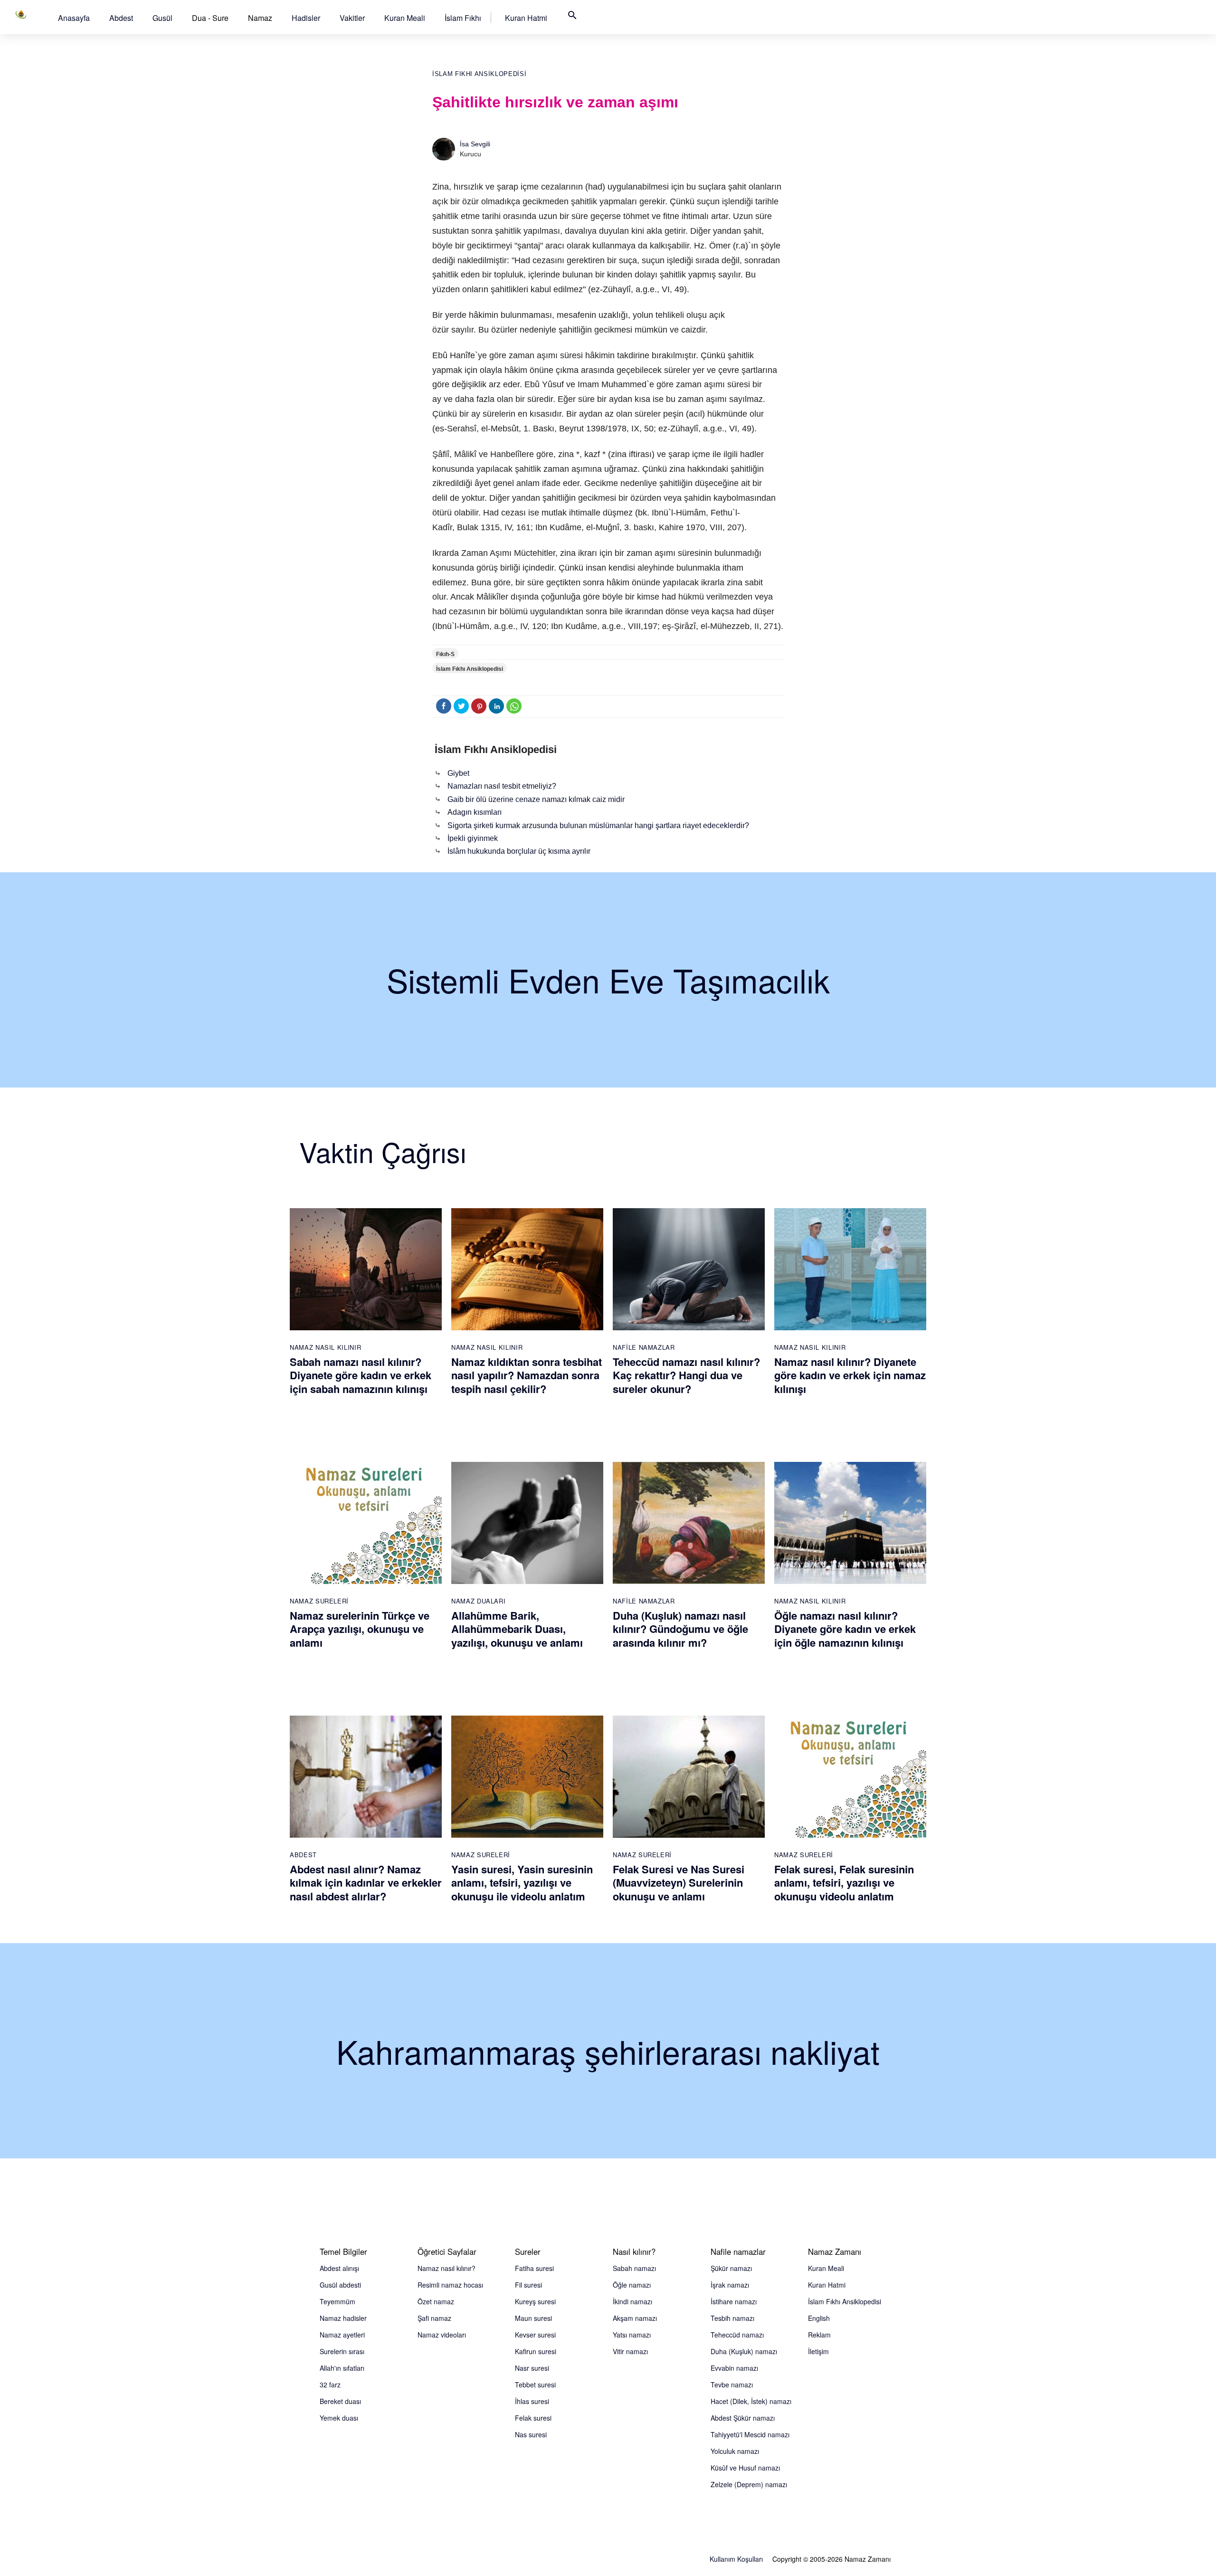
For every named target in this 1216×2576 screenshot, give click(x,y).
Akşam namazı (635, 2318)
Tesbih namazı (732, 2318)
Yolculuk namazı (735, 2451)
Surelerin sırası (342, 2351)
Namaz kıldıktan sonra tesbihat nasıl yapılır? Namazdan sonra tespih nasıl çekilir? (527, 1375)
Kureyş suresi (535, 2301)
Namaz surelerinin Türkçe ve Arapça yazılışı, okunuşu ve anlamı (360, 1629)
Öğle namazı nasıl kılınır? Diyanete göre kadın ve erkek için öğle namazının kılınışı (845, 1629)
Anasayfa (74, 18)
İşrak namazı (730, 2285)
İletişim (818, 2351)
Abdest (121, 18)
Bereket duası (340, 2401)
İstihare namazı (734, 2301)
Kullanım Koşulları (736, 2559)
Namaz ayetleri (342, 2335)
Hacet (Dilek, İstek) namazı (751, 2401)
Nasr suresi (532, 2368)
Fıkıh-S (445, 654)
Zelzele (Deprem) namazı (749, 2484)
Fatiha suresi (534, 2268)
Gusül (162, 18)
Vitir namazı (630, 2351)
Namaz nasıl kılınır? (446, 2268)
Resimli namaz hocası (450, 2285)
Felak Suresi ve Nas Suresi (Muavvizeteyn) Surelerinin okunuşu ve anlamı (679, 1883)
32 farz (330, 2385)
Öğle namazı (632, 2285)
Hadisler (306, 18)
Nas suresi (531, 2434)
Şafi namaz (434, 2318)
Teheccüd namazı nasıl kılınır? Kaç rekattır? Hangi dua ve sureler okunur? (686, 1375)
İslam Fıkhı (463, 18)
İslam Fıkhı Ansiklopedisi (479, 74)
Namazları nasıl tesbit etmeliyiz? (502, 786)
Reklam (819, 2335)
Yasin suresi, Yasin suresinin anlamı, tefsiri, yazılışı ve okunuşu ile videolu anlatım (522, 1883)
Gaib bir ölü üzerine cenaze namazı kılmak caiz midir (536, 799)
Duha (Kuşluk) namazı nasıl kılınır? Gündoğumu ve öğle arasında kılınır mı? (680, 1629)
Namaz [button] (260, 18)
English (819, 2318)
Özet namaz (436, 2301)
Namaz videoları (442, 2335)
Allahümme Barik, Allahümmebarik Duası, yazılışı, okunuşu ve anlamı (517, 1629)
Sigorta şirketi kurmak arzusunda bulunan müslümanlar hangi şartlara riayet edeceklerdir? (598, 825)
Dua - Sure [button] (210, 18)
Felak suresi (533, 2418)
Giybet (458, 773)
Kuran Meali (405, 18)
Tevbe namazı (732, 2385)
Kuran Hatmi (526, 18)
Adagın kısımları (475, 812)
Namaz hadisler (343, 2318)
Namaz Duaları (478, 1601)
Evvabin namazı (734, 2368)
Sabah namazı (634, 2268)
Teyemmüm (337, 2301)
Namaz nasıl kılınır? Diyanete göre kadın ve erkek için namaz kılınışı (850, 1375)
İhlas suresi (532, 2401)
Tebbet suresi (535, 2385)
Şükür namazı (731, 2268)
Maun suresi (533, 2318)
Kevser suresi (535, 2335)
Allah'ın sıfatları (342, 2368)
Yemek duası (339, 2418)
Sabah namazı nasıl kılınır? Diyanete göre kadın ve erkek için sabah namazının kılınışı (361, 1375)
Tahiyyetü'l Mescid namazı (750, 2434)
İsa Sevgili (475, 144)
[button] (74, 18)
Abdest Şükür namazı (743, 2418)
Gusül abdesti (340, 2285)
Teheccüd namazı (737, 2335)
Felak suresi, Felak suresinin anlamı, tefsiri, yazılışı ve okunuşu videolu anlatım (844, 1883)
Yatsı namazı (632, 2335)
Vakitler (352, 18)
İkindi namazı (632, 2301)
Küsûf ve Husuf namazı (745, 2468)
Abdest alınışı (339, 2268)
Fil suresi (528, 2285)
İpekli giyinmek (473, 838)
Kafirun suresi (536, 2351)
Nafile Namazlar (644, 1347)
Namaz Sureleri (319, 1601)
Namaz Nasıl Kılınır (325, 1347)
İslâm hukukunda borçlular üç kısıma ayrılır (519, 851)
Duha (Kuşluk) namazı (744, 2351)
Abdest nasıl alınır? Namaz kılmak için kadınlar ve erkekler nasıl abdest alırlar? (366, 1883)
